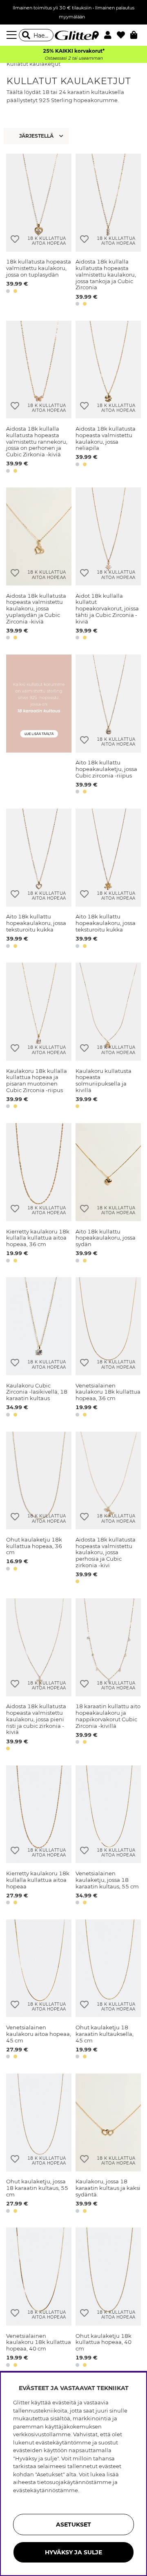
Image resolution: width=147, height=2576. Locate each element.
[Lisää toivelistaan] (15, 239)
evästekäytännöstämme (46, 2490)
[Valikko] (13, 35)
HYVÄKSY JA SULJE (73, 2552)
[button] (110, 35)
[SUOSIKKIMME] (37, 136)
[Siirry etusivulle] (73, 35)
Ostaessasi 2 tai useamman (73, 58)
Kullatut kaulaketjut (33, 64)
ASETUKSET (73, 2525)
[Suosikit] (124, 35)
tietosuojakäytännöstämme (74, 2482)
